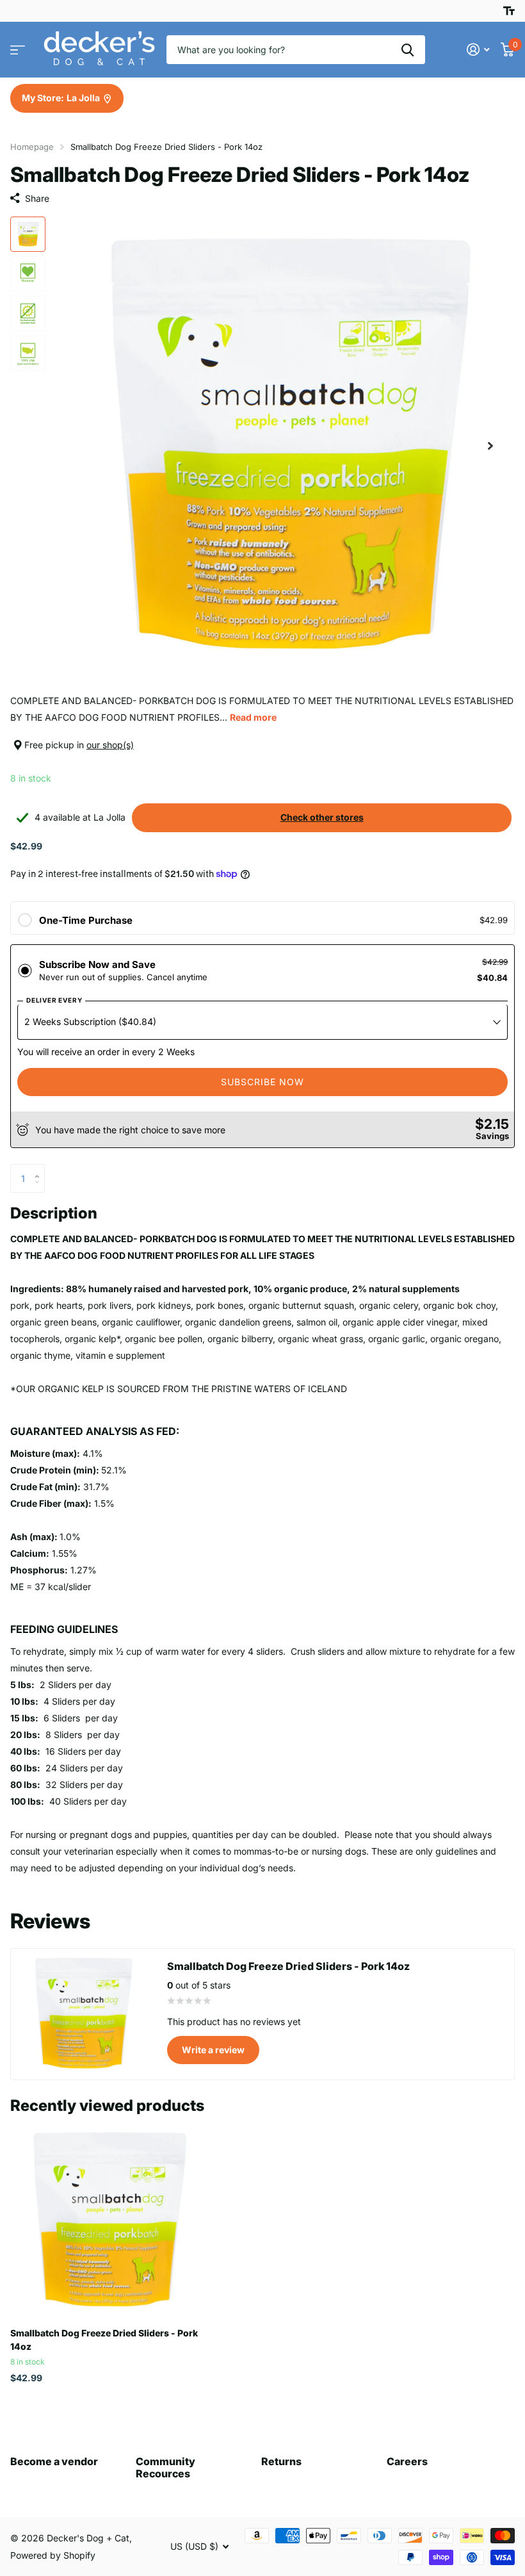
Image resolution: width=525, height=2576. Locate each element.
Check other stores (322, 817)
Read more (253, 717)
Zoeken (408, 50)
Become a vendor (54, 2461)
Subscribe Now (262, 1082)
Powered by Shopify (53, 2555)
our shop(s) (110, 745)
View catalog (18, 50)
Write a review (213, 2050)
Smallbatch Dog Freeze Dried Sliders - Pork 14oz (104, 2340)
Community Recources (166, 2467)
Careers (407, 2461)
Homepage (32, 147)
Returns (281, 2461)
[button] (490, 446)
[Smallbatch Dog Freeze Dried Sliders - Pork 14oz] (108, 2220)
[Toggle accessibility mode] (509, 11)
